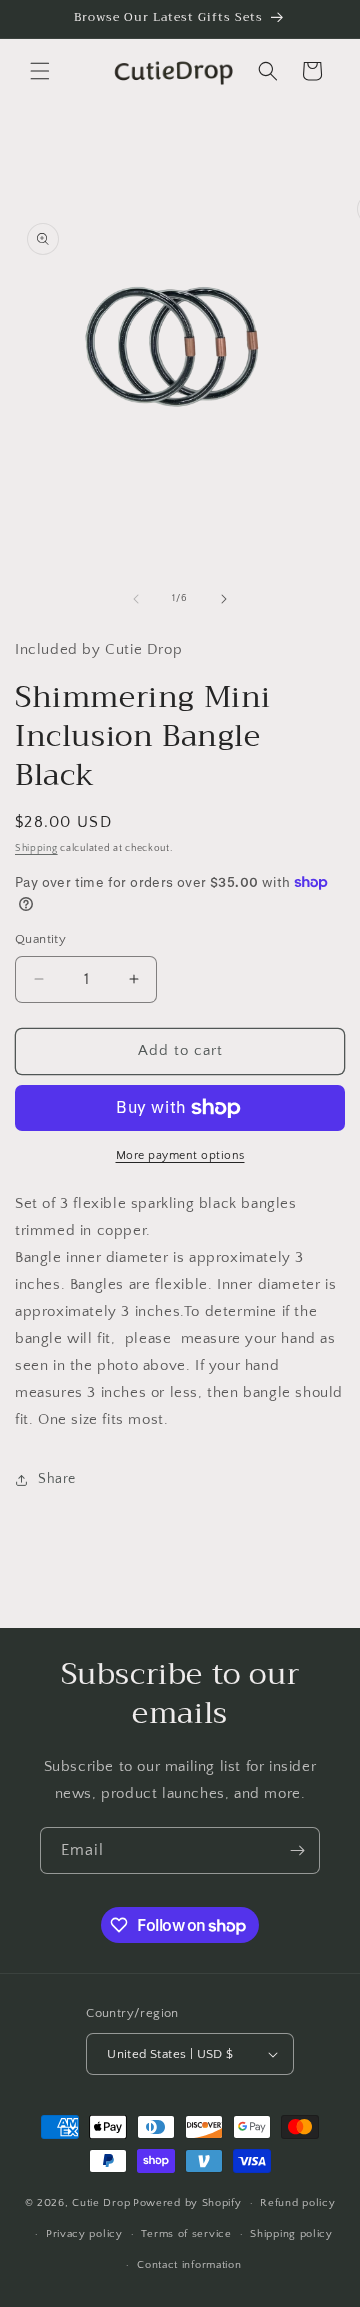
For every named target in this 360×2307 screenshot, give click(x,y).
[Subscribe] (297, 1850)
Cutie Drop (101, 2203)
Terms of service (186, 2234)
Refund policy (297, 2203)
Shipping (36, 848)
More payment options (180, 1155)
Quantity (40, 939)
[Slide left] (136, 599)
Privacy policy (84, 2234)
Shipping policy (291, 2234)
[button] (40, 71)
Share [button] (57, 1479)
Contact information (189, 2265)
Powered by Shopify (187, 2203)
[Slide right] (224, 599)
